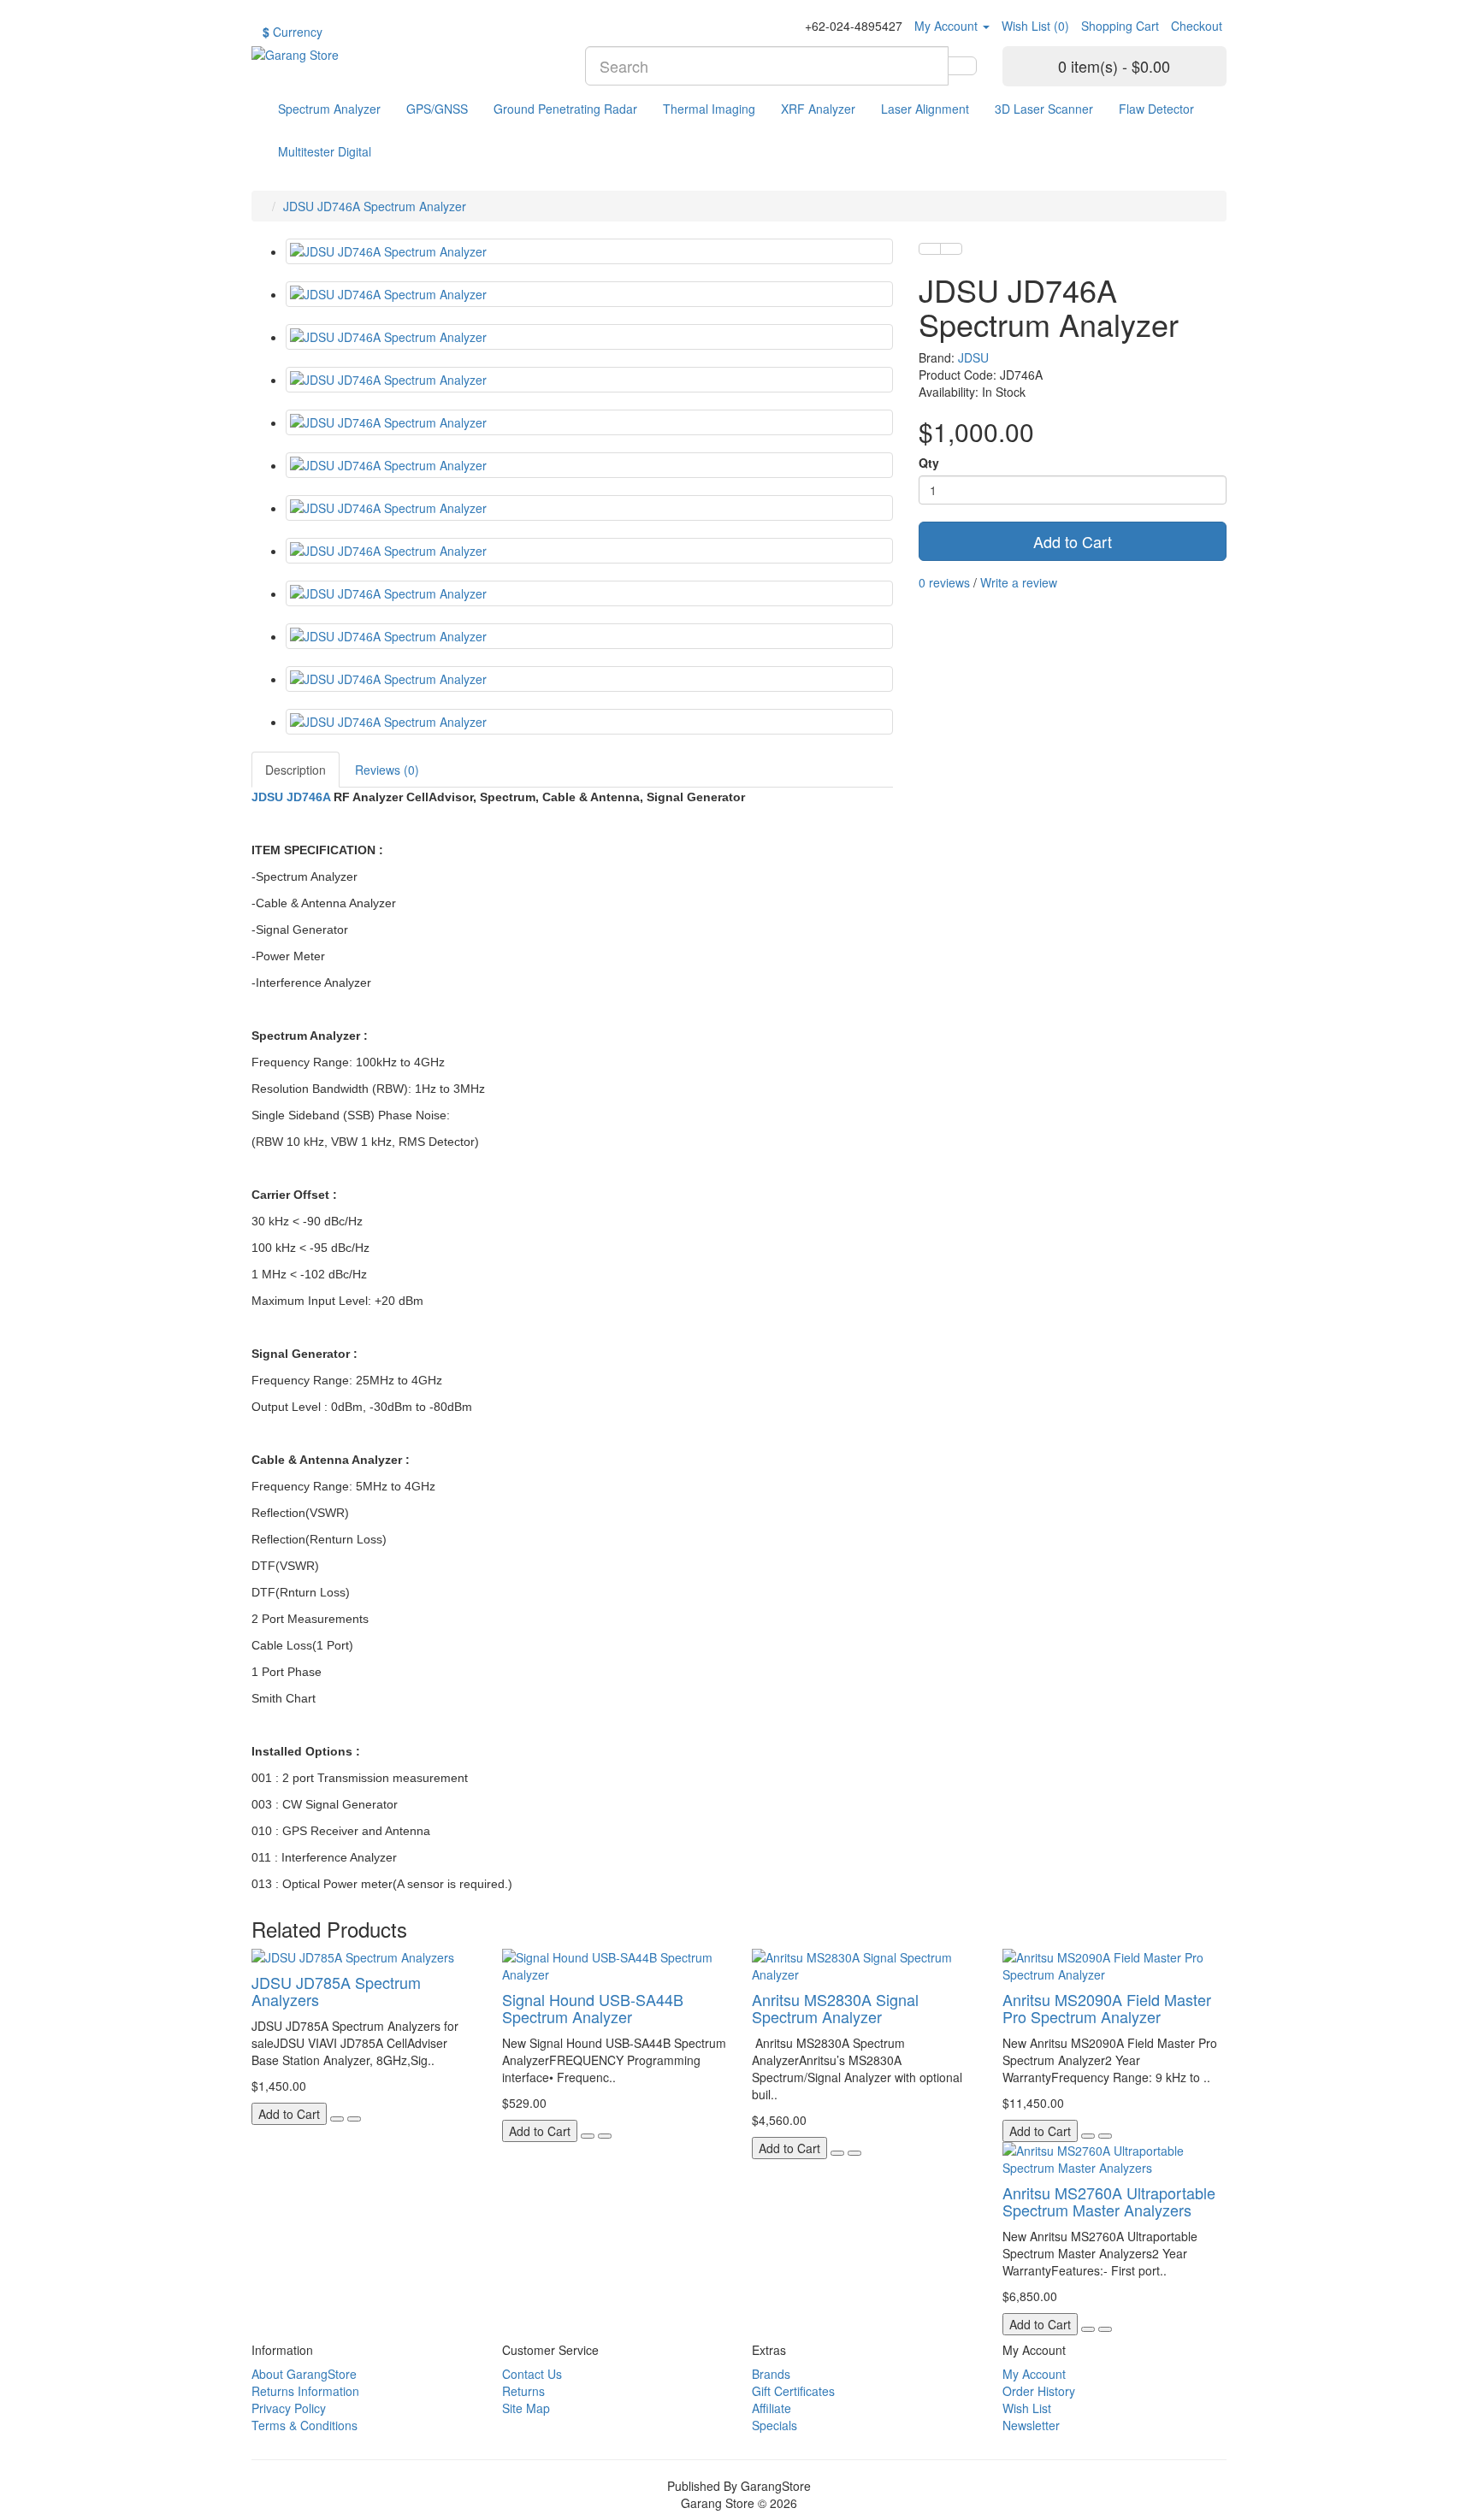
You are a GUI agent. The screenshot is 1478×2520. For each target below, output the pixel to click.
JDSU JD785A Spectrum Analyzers (336, 1991)
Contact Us (532, 2374)
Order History (1039, 2391)
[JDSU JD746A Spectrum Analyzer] (589, 251)
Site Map (526, 2408)
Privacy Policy (289, 2408)
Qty (929, 463)
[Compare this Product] (951, 249)
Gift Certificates (793, 2391)
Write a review (1019, 582)
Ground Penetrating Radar (565, 109)
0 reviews (944, 582)
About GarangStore (304, 2374)
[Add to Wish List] (930, 249)
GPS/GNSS (437, 109)
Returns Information (305, 2391)
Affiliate (772, 2408)
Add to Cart (1073, 541)
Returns (523, 2391)
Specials (774, 2425)
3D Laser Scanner (1044, 109)
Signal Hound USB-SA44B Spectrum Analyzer (593, 2008)
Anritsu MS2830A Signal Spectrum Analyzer (835, 2008)
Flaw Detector (1156, 109)
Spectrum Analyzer (329, 109)
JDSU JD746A (293, 797)
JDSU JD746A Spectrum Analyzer (375, 206)
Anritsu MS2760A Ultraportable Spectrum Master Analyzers (1109, 2201)
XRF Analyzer (818, 109)
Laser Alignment (925, 109)
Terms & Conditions (304, 2425)
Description (296, 770)
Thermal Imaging (709, 109)
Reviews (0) (387, 770)
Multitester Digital (325, 151)
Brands (771, 2374)
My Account (1034, 2374)
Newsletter (1031, 2425)
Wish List (1027, 2408)
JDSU (973, 357)
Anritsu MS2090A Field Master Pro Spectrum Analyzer (1107, 2008)
